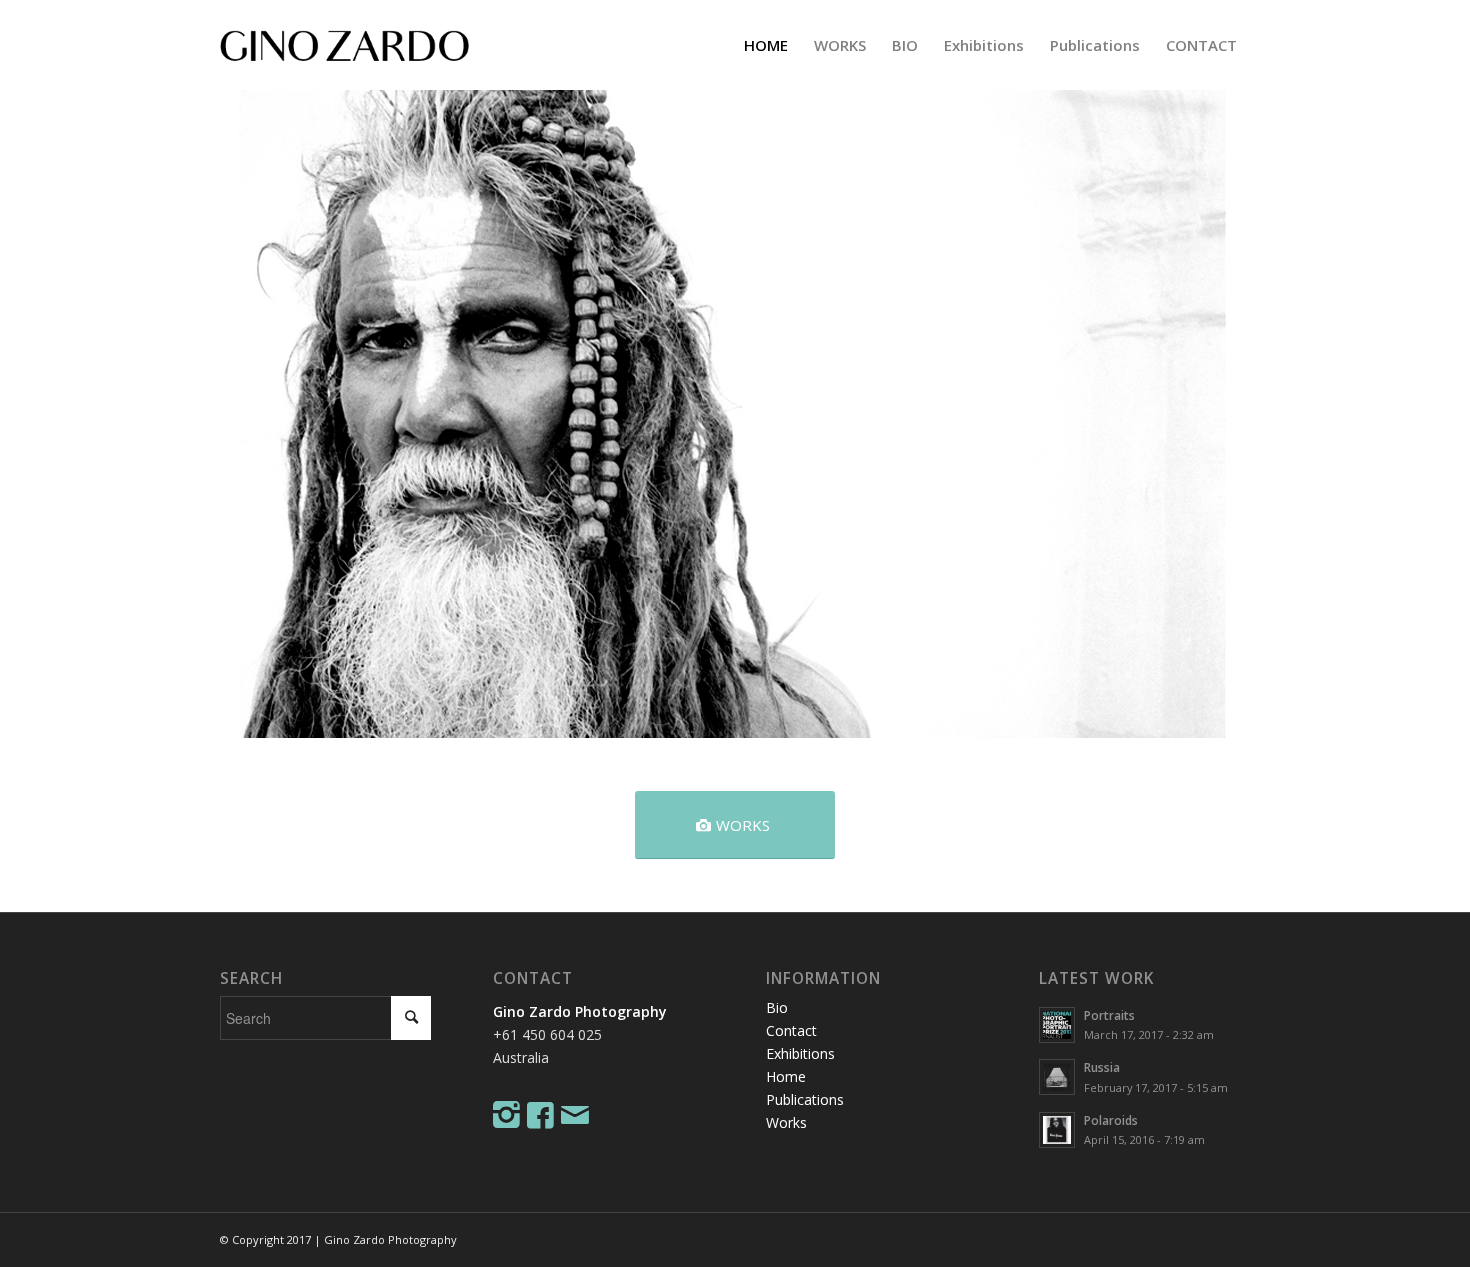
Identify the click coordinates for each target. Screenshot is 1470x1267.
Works (786, 1122)
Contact (791, 1030)
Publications (805, 1099)
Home (786, 1076)
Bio (777, 1007)
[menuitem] (766, 45)
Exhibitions (800, 1053)
